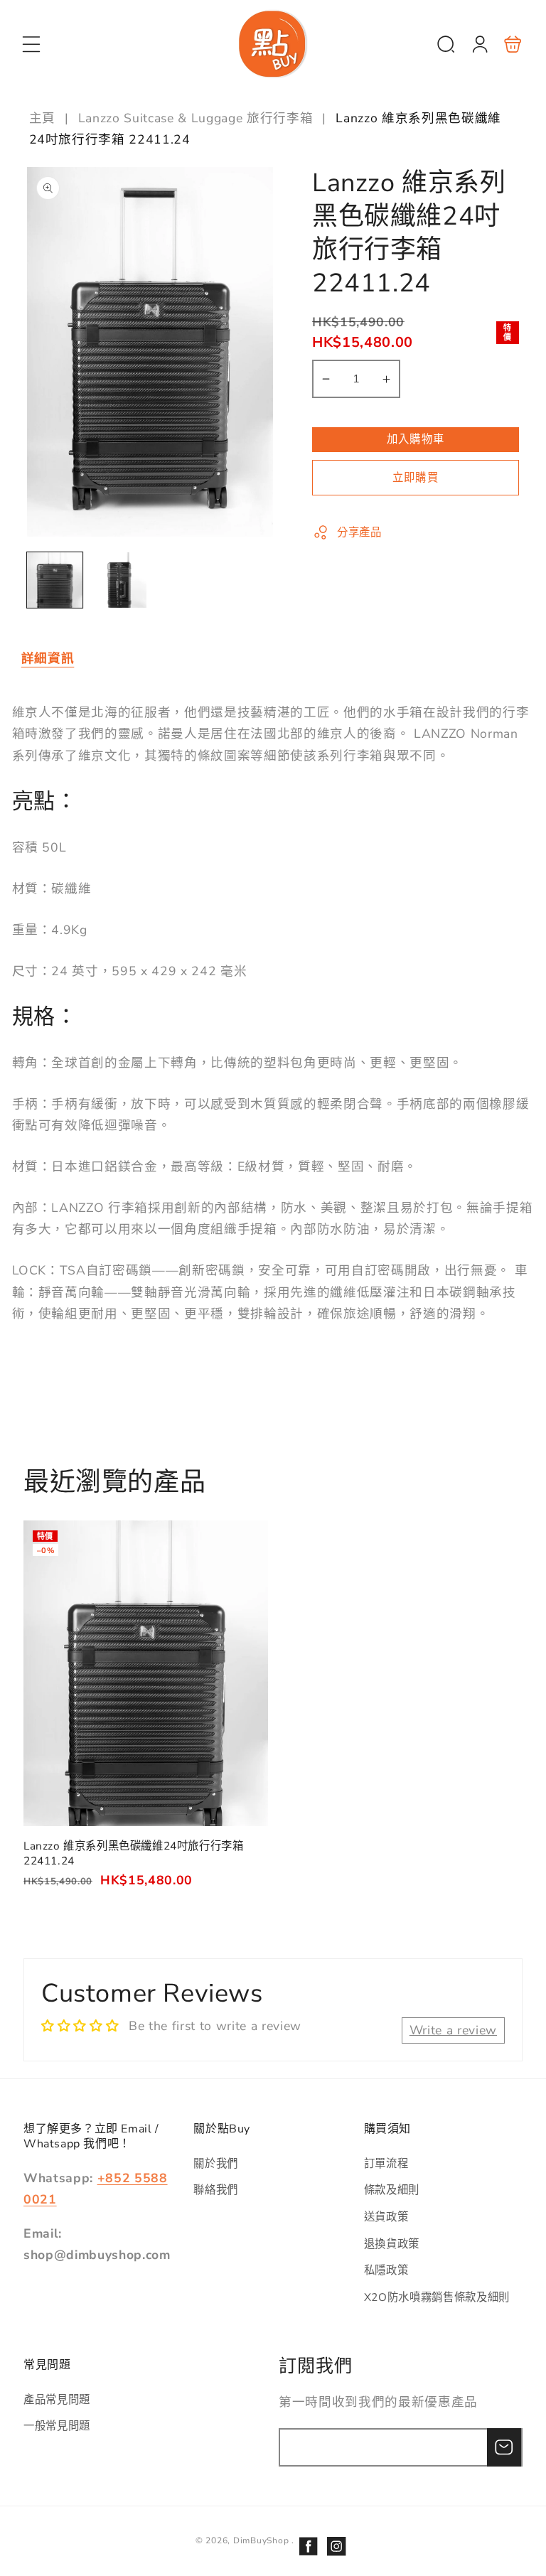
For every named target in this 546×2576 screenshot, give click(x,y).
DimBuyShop (261, 2540)
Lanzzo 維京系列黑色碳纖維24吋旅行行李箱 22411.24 (146, 1673)
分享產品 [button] (359, 532)
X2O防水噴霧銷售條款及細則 (437, 2297)
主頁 (44, 118)
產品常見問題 (57, 2399)
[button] (31, 44)
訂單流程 (386, 2163)
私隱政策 (386, 2270)
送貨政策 (386, 2217)
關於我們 (216, 2163)
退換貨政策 (392, 2244)
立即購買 (415, 477)
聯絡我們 (216, 2190)
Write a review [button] (453, 2030)
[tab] (48, 659)
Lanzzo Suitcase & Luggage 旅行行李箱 (196, 118)
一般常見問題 (57, 2426)
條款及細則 (392, 2190)
